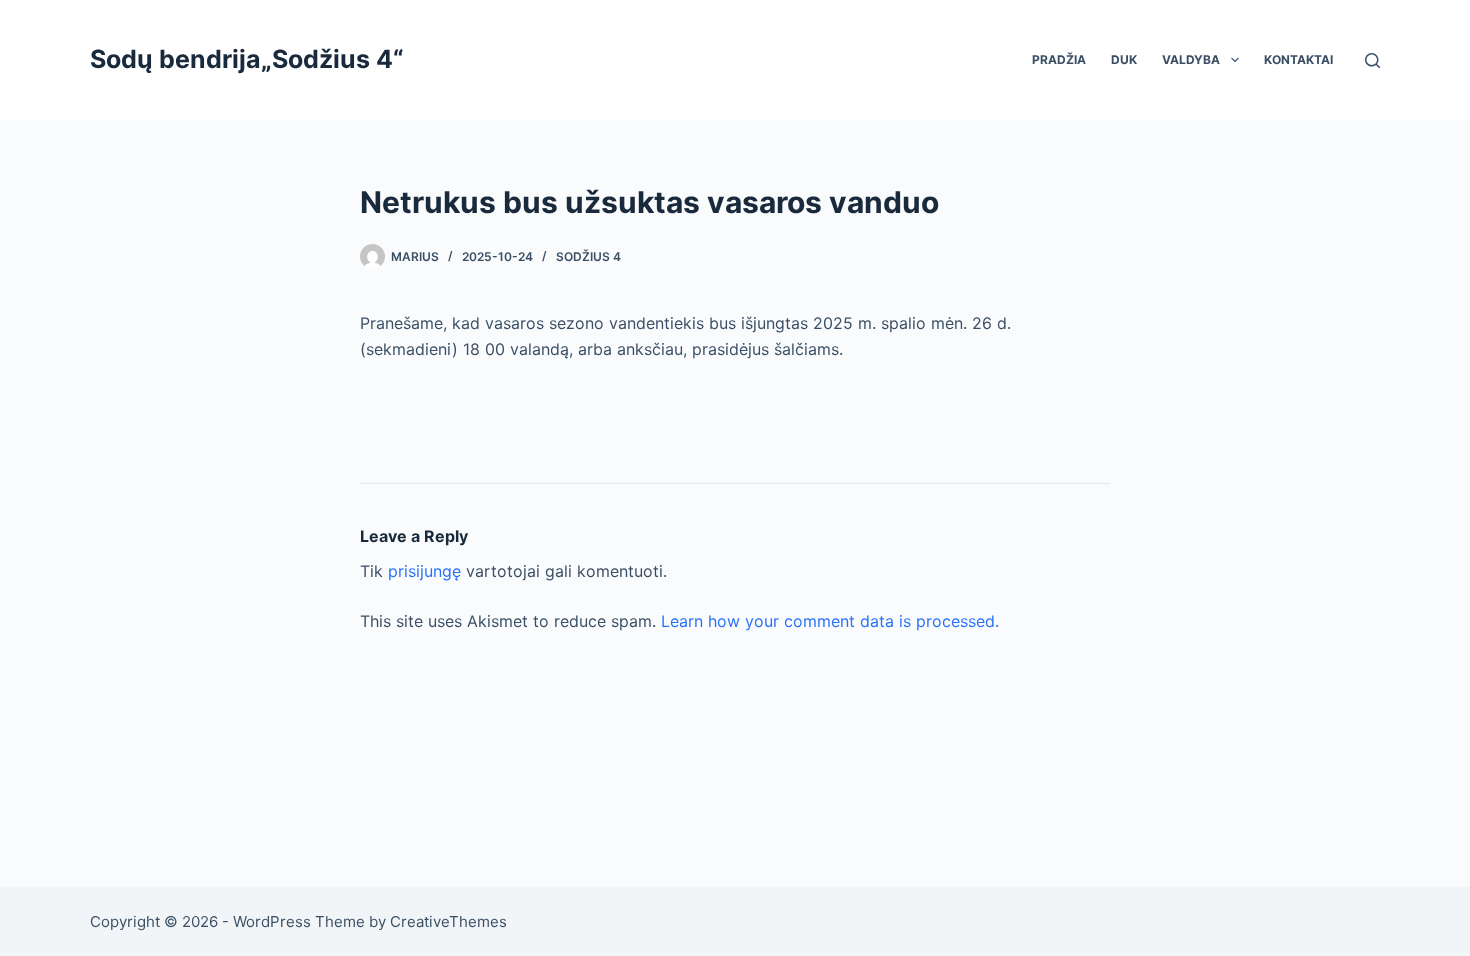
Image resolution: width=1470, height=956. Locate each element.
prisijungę (424, 571)
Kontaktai (1298, 59)
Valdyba (1191, 59)
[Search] (1372, 60)
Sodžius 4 (588, 256)
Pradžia (1059, 59)
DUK (1124, 59)
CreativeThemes (448, 921)
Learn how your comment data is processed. (830, 621)
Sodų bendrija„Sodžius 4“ (247, 59)
